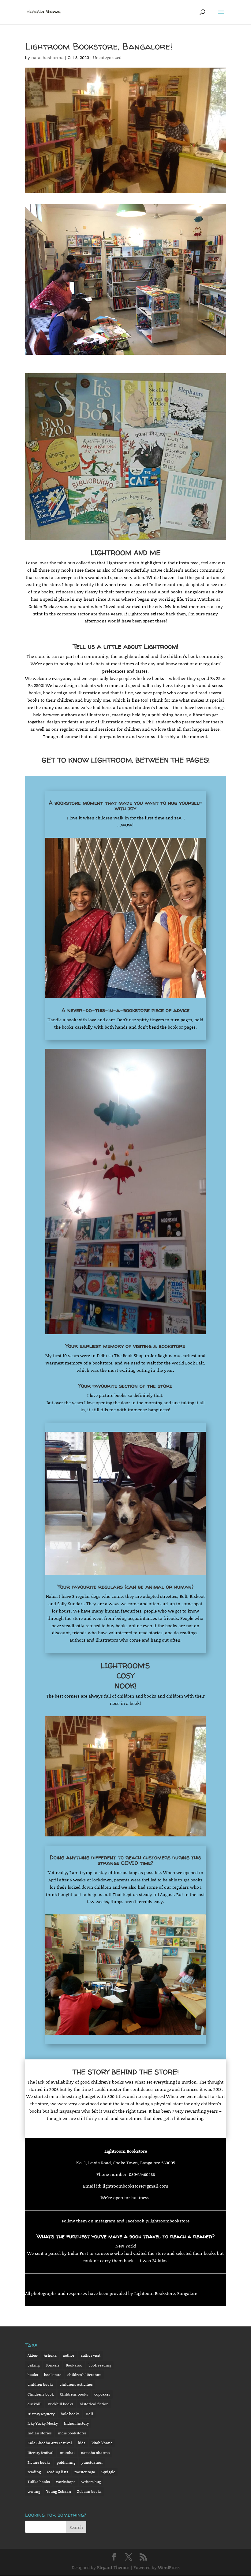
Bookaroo (74, 2365)
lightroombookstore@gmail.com (135, 2186)
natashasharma (47, 57)
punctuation (92, 2462)
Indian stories (40, 2433)
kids (82, 2443)
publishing (66, 2462)
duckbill (35, 2404)
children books (41, 2384)
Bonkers (53, 2365)
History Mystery (41, 2414)
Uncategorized (107, 57)
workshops (66, 2482)
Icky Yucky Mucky (43, 2423)
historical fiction (94, 2404)
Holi (89, 2414)
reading (34, 2472)
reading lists (58, 2472)
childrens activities (76, 2384)
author (69, 2355)
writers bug (91, 2482)
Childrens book (41, 2394)
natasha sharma (95, 2453)
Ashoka (50, 2355)
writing (34, 2491)
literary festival (41, 2453)
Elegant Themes (113, 2567)
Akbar (33, 2355)
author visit (90, 2355)
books (33, 2375)
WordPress (169, 2567)
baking (34, 2365)
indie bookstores (72, 2433)
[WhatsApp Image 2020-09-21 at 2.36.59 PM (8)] (125, 355)
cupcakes (102, 2394)
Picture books (39, 2462)
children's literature (84, 2375)
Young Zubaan (59, 2491)
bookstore (53, 2375)
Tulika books (39, 2482)
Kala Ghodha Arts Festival (50, 2443)
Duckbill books (61, 2404)
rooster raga (85, 2472)
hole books (70, 2414)
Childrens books (74, 2394)
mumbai (67, 2453)
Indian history (76, 2423)
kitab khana (102, 2443)
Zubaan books (89, 2491)
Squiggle (108, 2472)
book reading (100, 2365)
